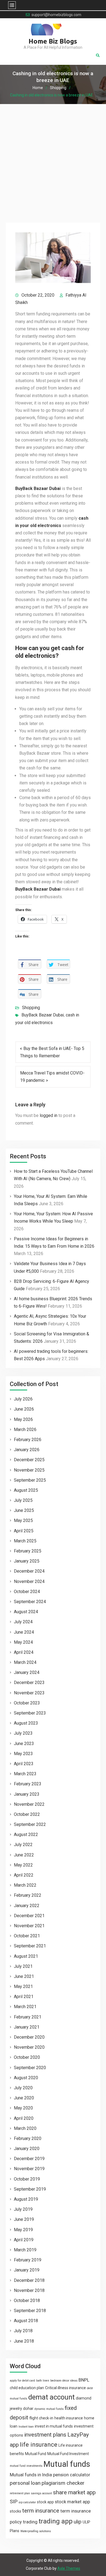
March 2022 (25, 1885)
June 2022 (24, 1855)
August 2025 (26, 1490)
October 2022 (27, 1814)
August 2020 (26, 2078)
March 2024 (25, 1662)
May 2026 (23, 1419)
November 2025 (29, 1470)
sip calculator (27, 2502)
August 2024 (26, 1612)
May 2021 (23, 1986)
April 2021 (24, 1997)
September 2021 (30, 1946)
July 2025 (23, 1500)
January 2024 (27, 1672)
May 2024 (23, 1642)
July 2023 (23, 1733)
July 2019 (23, 2209)
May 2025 (23, 1520)
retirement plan (20, 2493)
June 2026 (24, 1409)
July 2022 (23, 1845)
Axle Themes (69, 2568)
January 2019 (27, 2270)
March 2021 (25, 2007)
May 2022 (23, 1865)
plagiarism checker (63, 2483)
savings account (41, 2493)
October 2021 (27, 1936)
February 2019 (28, 2260)
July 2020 (23, 2088)
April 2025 (24, 1531)
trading (30, 2522)
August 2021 (26, 1956)
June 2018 (24, 2341)
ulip (78, 2522)
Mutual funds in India (31, 2475)
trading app (56, 2521)
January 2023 (27, 1794)
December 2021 (29, 1916)
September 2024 (30, 1602)
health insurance (69, 2418)
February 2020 (28, 2138)
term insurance (41, 2511)
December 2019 (29, 2159)
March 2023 (25, 1774)
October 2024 (27, 1592)
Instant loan (26, 2427)
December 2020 (29, 2037)
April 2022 (24, 1875)
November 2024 (29, 1581)
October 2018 (27, 2301)
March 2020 (25, 2128)
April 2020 (24, 2118)
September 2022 (30, 1824)
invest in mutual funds (54, 2426)
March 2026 (25, 1429)
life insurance (39, 2445)
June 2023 (24, 1744)
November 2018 (29, 2290)
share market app (74, 2492)
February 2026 (28, 1440)
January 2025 (27, 1561)
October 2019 (27, 2179)
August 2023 (26, 1723)
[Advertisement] (53, 160)
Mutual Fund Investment (68, 2454)
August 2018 (26, 2321)
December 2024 (29, 1571)
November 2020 (29, 2047)
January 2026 (27, 1450)
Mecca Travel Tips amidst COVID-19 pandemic (52, 1077)
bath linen (43, 2381)
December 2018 (29, 2280)
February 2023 (28, 1784)
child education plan (27, 2388)
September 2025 (30, 1480)
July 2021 (23, 1966)
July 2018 (23, 2331)
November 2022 (29, 1804)
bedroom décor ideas (64, 2381)
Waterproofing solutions (36, 2531)
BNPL (84, 2380)
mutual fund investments (26, 2466)
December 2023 (29, 1683)
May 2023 (23, 1754)
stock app (45, 2502)
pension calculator (72, 2475)
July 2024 (23, 1622)
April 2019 (24, 2240)
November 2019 (29, 2169)
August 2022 (26, 1834)
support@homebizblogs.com (56, 15)
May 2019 (23, 2230)
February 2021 (28, 2017)
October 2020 (27, 2057)
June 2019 (24, 2219)
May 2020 (23, 2108)
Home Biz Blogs (53, 41)
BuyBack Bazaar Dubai (43, 1015)
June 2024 (24, 1632)
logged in (49, 1115)
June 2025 (24, 1510)
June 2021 (24, 1976)
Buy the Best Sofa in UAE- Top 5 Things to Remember (52, 1052)
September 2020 (30, 2068)
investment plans (45, 2435)
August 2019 (26, 2199)
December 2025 (29, 1460)
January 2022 (27, 1906)
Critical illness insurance (66, 2388)
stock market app (72, 2502)
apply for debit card (22, 2381)
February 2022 (28, 1895)
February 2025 (28, 1551)
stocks (15, 2511)
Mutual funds (67, 2464)
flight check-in (41, 2418)
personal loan (25, 2483)
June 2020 (24, 2098)
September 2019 (30, 2189)
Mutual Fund (36, 2454)
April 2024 (24, 1652)
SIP (14, 2502)
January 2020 (27, 2149)
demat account (52, 2397)
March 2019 (25, 2250)
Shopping (31, 1008)
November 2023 (29, 1693)
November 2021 (29, 1926)
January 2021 (27, 2027)
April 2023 (24, 1764)
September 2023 (30, 1713)
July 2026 (23, 1399)
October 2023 (27, 1703)
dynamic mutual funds (49, 2409)
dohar (28, 2408)
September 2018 (30, 2311)
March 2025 (25, 1541)
